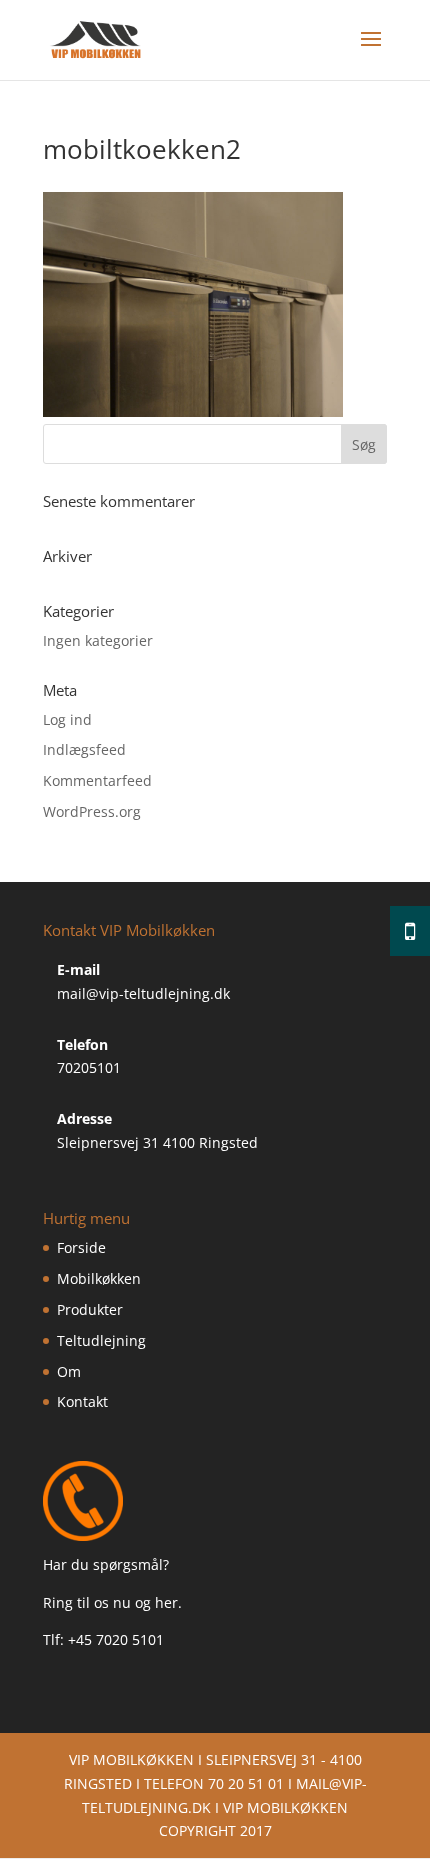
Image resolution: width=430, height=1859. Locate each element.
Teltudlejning (101, 1340)
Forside (81, 1247)
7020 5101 (130, 1639)
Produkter (90, 1309)
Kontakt (82, 1401)
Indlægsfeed (84, 749)
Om (69, 1371)
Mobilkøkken (99, 1278)
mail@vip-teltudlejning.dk (143, 993)
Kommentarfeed (97, 780)
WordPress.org (92, 811)
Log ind (67, 719)
